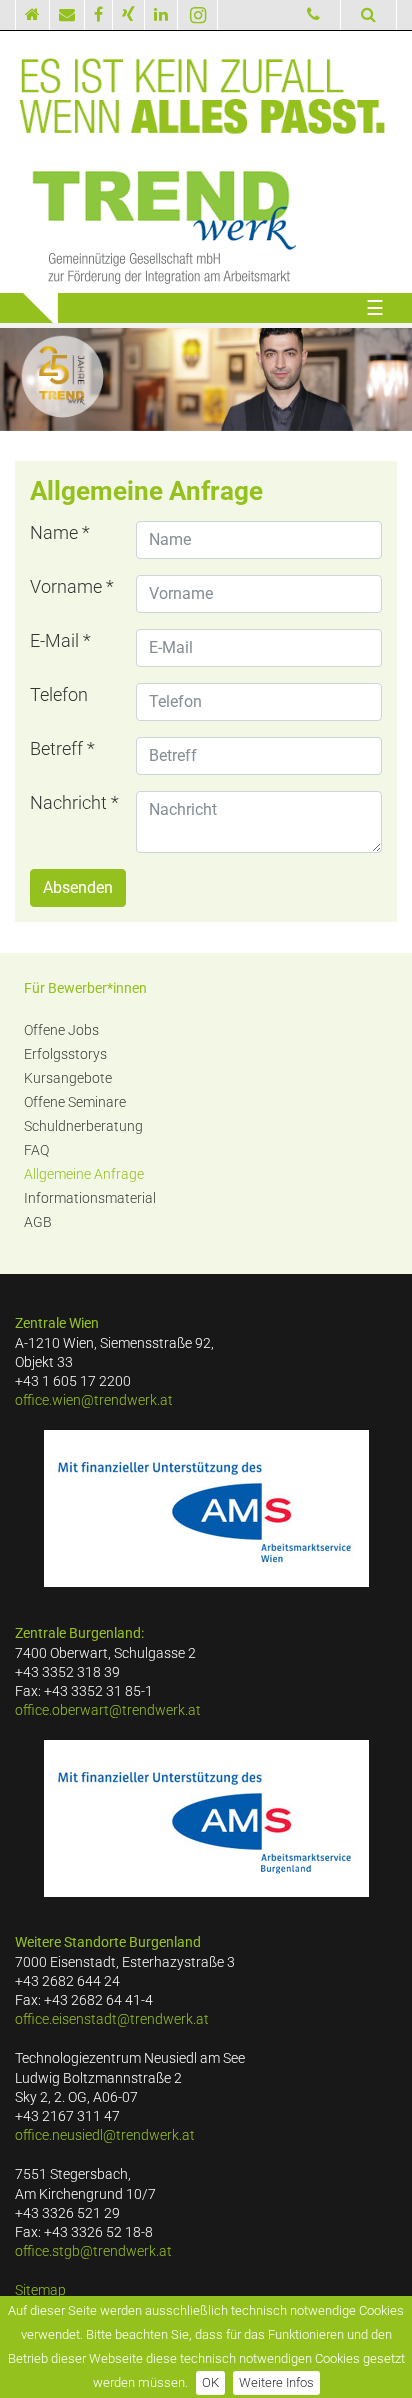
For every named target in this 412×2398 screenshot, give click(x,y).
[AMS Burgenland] (206, 1818)
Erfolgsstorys (65, 1054)
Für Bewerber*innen (85, 988)
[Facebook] (99, 15)
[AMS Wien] (206, 1508)
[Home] (32, 15)
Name (60, 533)
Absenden (78, 887)
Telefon (59, 695)
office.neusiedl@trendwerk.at (105, 2135)
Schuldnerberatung (83, 1126)
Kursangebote (68, 1078)
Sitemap (40, 2290)
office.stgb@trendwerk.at (93, 2251)
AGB (38, 1222)
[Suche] (368, 14)
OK (210, 2382)
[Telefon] (314, 15)
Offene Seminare (75, 1102)
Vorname (72, 587)
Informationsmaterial (90, 1198)
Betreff (62, 749)
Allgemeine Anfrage (84, 1174)
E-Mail (60, 641)
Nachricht (74, 803)
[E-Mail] (67, 15)
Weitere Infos (276, 2382)
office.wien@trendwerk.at (94, 1400)
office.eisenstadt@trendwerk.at (112, 2019)
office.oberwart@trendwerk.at (108, 1710)
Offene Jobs (61, 1030)
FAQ (36, 1150)
